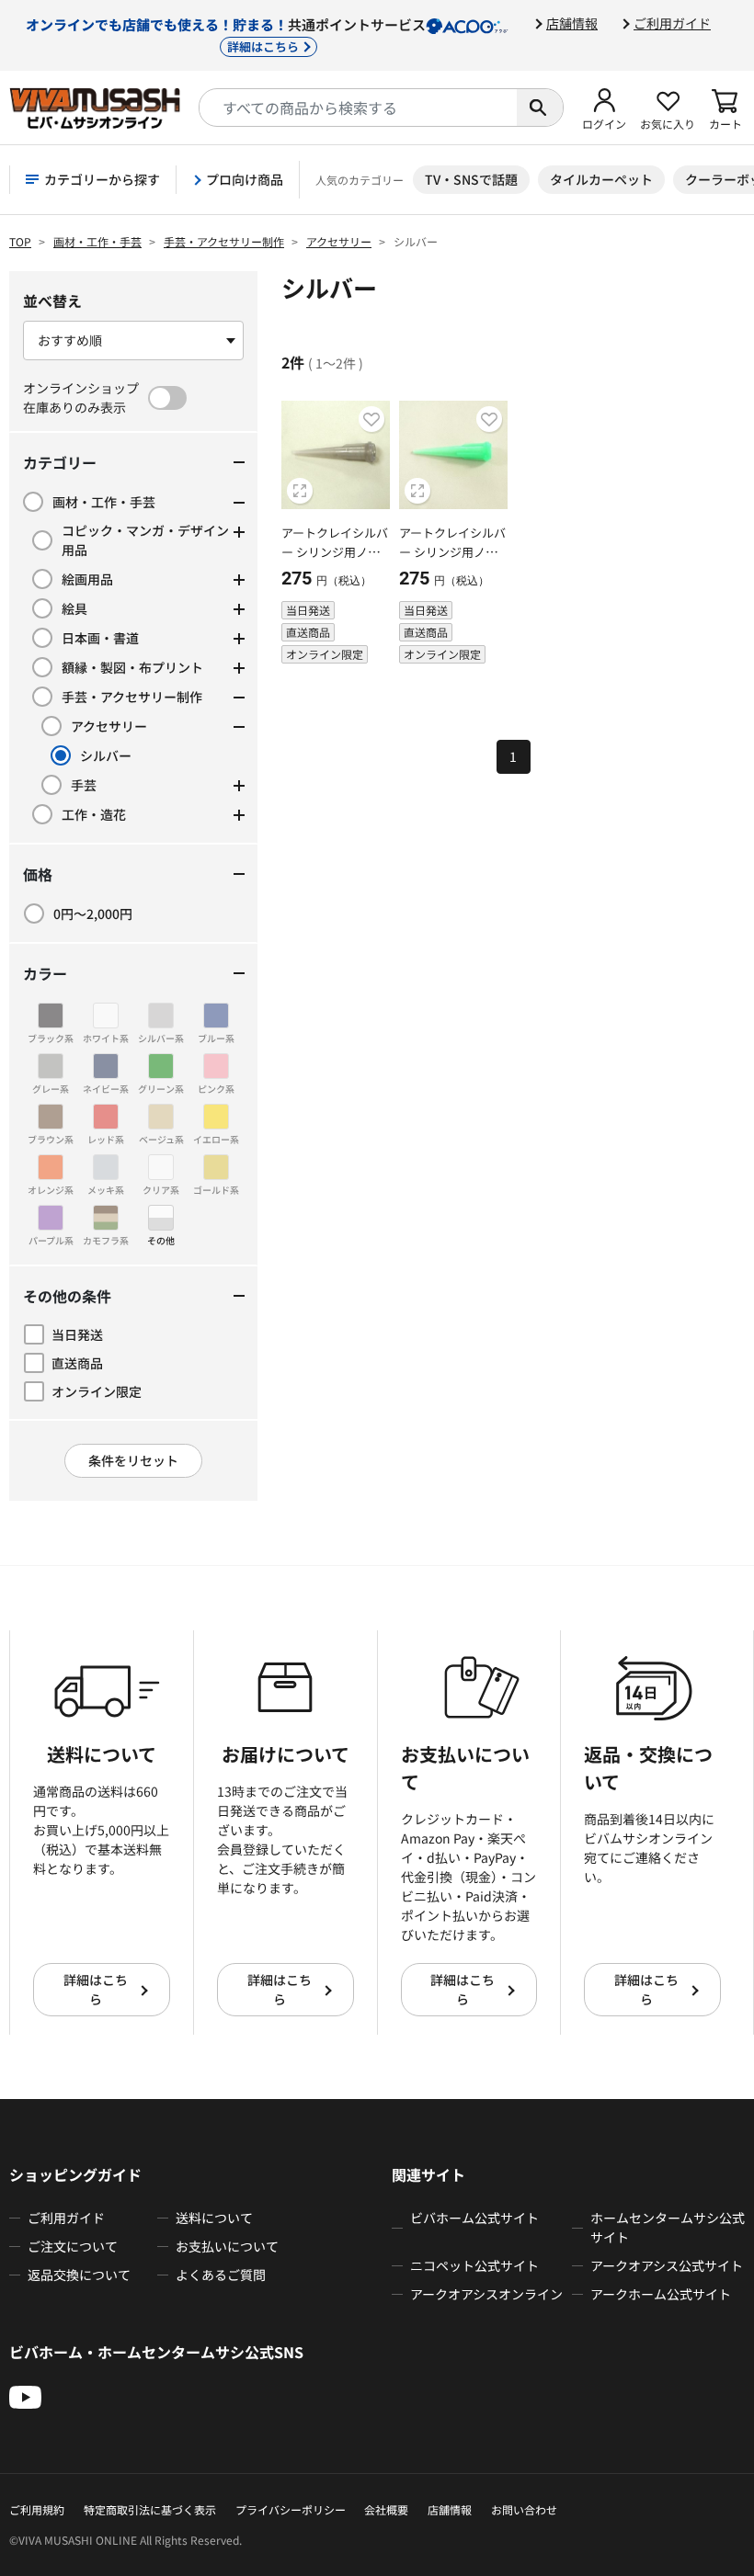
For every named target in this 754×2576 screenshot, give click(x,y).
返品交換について (79, 2275)
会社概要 (386, 2509)
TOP (20, 241)
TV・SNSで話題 (471, 179)
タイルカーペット (601, 179)
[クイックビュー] (300, 491)
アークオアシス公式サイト (667, 2265)
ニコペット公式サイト (474, 2265)
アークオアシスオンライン (486, 2294)
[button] (604, 108)
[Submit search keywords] (540, 108)
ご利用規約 (37, 2509)
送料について (214, 2218)
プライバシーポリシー (291, 2509)
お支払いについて (227, 2246)
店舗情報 (572, 23)
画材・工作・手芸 (97, 241)
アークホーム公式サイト (661, 2294)
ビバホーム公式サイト (474, 2218)
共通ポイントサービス (226, 34)
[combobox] (358, 108)
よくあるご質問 (221, 2275)
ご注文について (73, 2246)
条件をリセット (133, 1460)
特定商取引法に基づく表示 (150, 2509)
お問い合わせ (524, 2509)
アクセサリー (339, 241)
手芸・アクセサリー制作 (224, 241)
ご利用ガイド (672, 23)
